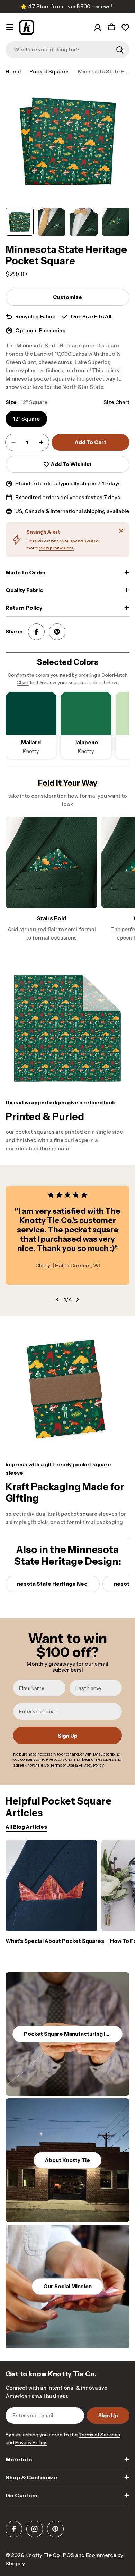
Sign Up (68, 1736)
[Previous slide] (57, 1300)
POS (69, 2555)
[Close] (121, 531)
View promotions (56, 548)
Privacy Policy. (31, 2442)
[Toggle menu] (10, 27)
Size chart (116, 402)
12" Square (26, 419)
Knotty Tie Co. (43, 2555)
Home (13, 72)
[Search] (120, 50)
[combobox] (67, 50)
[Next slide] (78, 1300)
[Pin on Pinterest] (57, 632)
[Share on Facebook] (36, 632)
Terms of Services (100, 2435)
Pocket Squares (49, 72)
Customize (67, 297)
